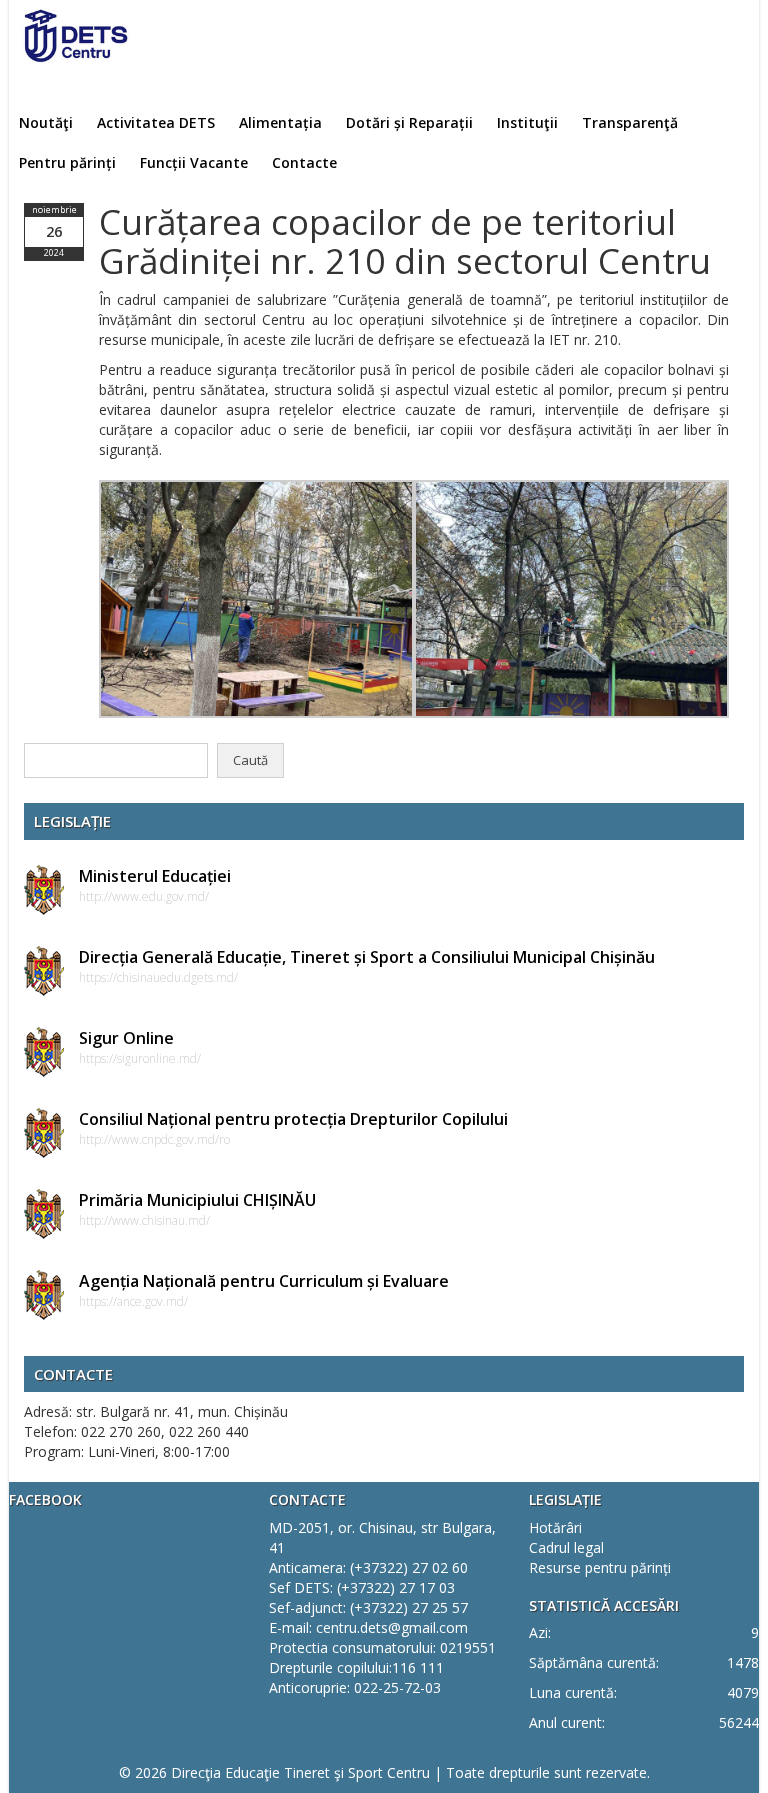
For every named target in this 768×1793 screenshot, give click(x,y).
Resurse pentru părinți (600, 1567)
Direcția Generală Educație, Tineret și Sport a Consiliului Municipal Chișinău (367, 957)
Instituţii (527, 122)
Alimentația (280, 122)
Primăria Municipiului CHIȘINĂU (197, 1200)
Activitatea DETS (156, 122)
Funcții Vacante (194, 162)
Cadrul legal (566, 1547)
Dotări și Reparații (409, 122)
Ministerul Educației (155, 876)
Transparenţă (630, 122)
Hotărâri (555, 1527)
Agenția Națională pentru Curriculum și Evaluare (264, 1281)
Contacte (304, 162)
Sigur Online (126, 1038)
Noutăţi (46, 122)
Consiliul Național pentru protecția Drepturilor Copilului (293, 1119)
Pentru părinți (67, 162)
